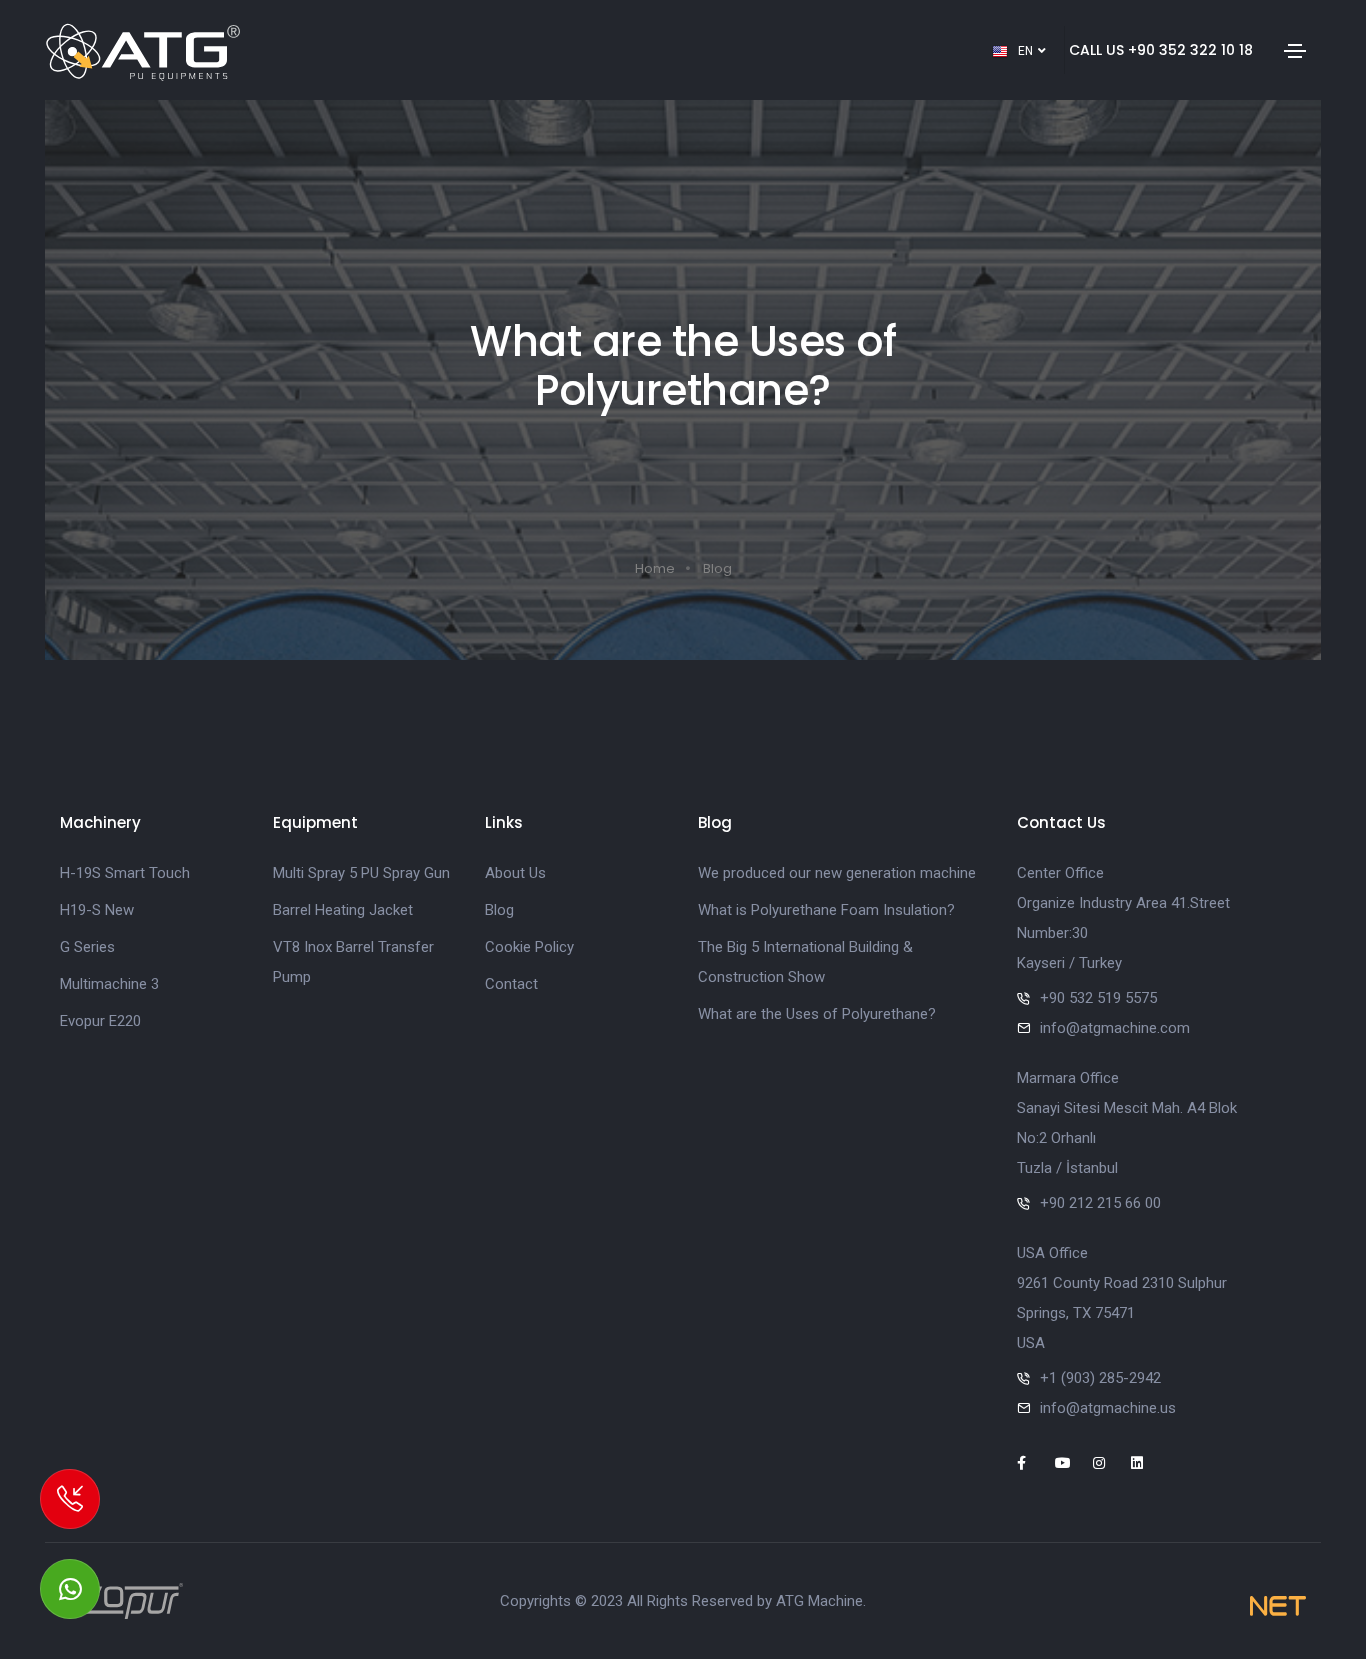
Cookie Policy (529, 947)
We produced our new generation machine (837, 873)
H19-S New (97, 910)
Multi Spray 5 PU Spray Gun (361, 873)
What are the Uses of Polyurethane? (817, 1014)
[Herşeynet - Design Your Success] (1278, 1606)
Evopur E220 (100, 1021)
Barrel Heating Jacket (343, 910)
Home (655, 568)
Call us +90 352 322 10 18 (1161, 50)
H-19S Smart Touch (125, 873)
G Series (87, 947)
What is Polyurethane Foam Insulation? (826, 910)
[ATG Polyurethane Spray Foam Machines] (142, 50)
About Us (515, 873)
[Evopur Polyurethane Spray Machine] (121, 1600)
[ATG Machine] (70, 1589)
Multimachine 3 (109, 984)
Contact (511, 984)
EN (1027, 51)
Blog (717, 568)
